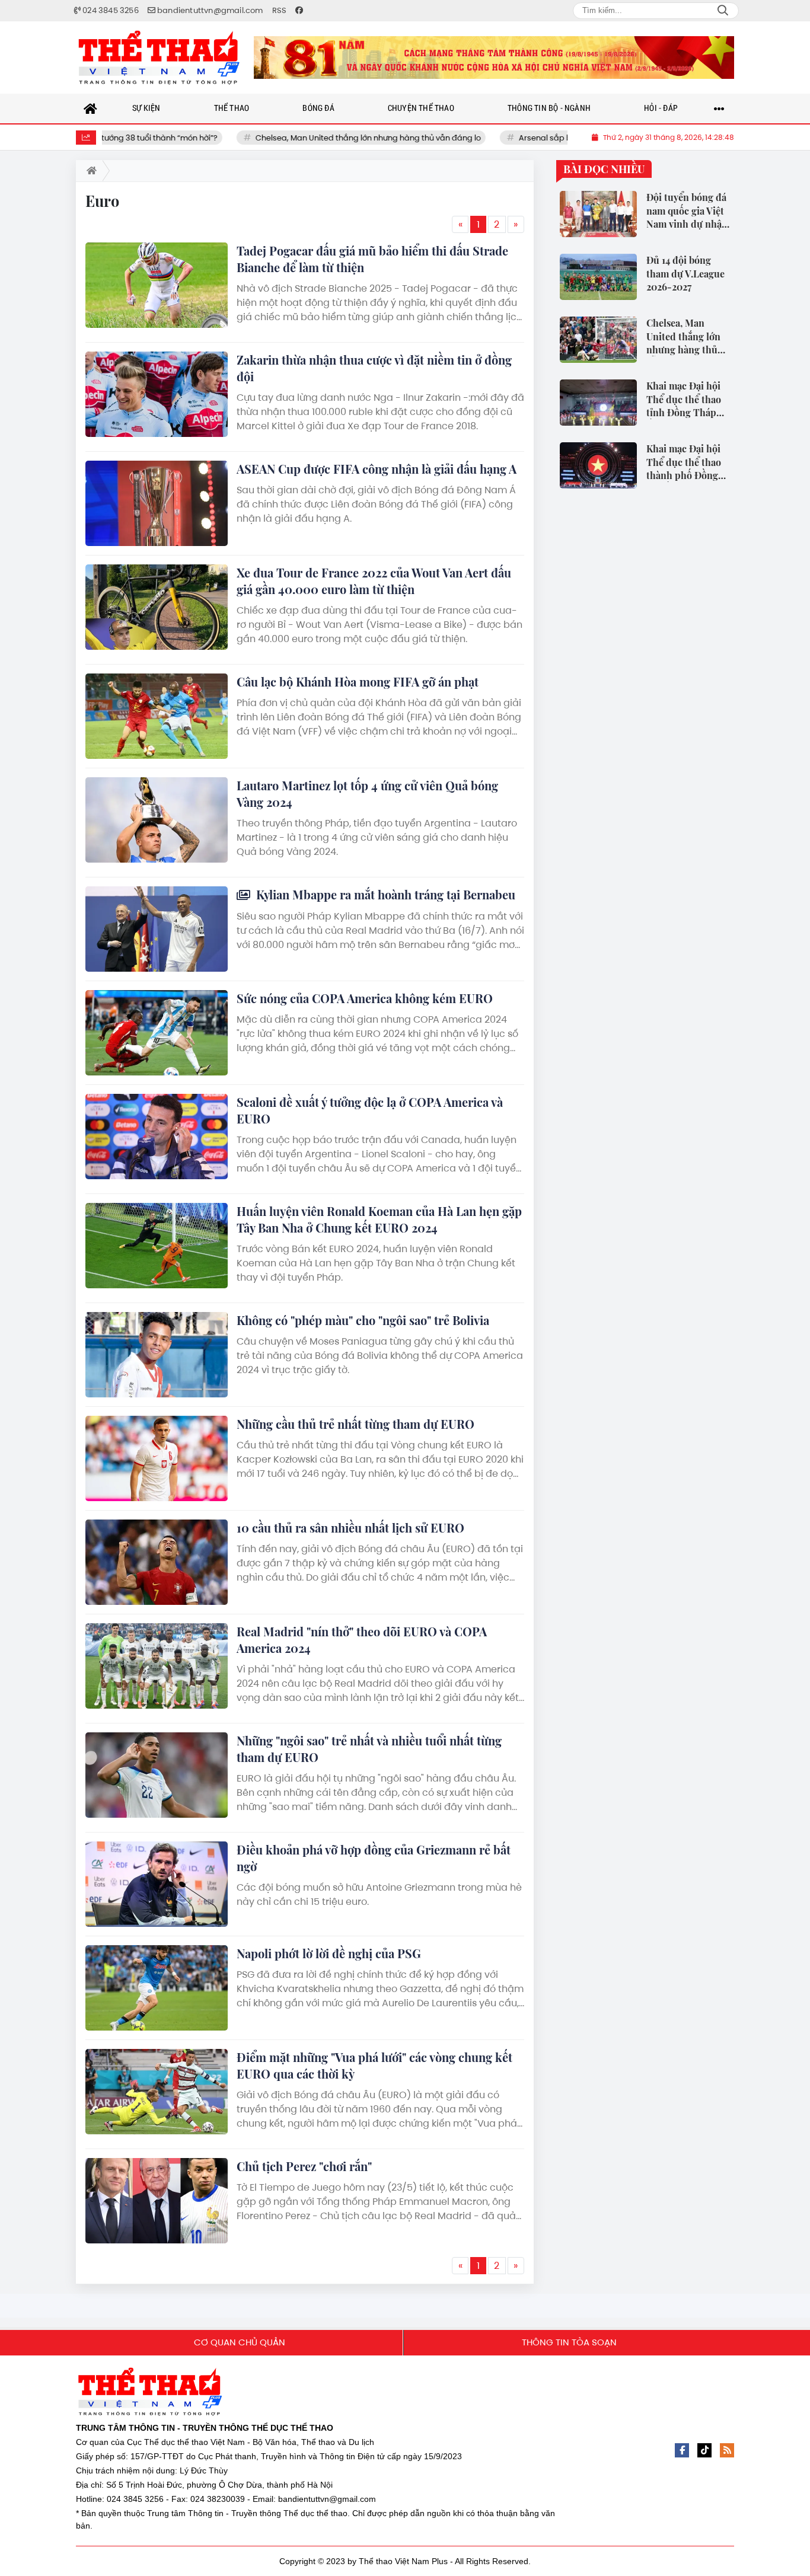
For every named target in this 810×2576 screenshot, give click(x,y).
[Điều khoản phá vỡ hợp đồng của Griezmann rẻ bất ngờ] (157, 1884)
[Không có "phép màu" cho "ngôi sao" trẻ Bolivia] (157, 1355)
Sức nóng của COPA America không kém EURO (365, 998)
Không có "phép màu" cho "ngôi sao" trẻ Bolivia (363, 1320)
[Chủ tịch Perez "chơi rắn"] (157, 2201)
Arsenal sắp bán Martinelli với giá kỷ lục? (542, 138)
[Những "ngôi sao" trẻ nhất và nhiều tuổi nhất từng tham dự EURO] (157, 1775)
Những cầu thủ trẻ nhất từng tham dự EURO (355, 1424)
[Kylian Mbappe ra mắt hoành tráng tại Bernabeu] (157, 929)
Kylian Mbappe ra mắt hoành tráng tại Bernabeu (384, 894)
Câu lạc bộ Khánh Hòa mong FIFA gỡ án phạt (358, 681)
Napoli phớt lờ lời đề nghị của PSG (329, 1953)
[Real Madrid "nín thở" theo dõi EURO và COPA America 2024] (157, 1666)
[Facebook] (682, 2450)
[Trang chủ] (91, 108)
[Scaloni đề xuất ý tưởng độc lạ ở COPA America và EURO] (157, 1137)
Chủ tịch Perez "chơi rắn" (304, 2166)
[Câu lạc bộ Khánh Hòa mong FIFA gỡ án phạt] (157, 716)
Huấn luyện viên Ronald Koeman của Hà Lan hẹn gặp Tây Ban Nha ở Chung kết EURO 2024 (379, 1219)
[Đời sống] (494, 58)
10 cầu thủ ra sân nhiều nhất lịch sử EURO (350, 1528)
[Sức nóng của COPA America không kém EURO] (157, 1033)
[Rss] (727, 2450)
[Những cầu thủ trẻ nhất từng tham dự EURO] (157, 1458)
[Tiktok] (704, 2450)
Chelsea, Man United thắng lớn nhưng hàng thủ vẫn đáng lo (315, 138)
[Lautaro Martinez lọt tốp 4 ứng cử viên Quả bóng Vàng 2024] (157, 820)
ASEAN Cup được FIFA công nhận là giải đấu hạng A (377, 469)
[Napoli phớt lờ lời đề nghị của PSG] (157, 1988)
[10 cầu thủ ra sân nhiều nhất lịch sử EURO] (157, 1562)
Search (723, 11)
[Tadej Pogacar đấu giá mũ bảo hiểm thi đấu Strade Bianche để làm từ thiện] (157, 285)
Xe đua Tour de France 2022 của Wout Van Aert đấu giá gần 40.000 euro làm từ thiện (374, 581)
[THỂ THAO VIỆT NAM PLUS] (159, 58)
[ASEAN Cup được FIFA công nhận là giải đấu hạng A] (157, 503)
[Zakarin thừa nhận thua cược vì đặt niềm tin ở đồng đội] (157, 394)
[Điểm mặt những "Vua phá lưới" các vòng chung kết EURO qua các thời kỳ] (157, 2092)
